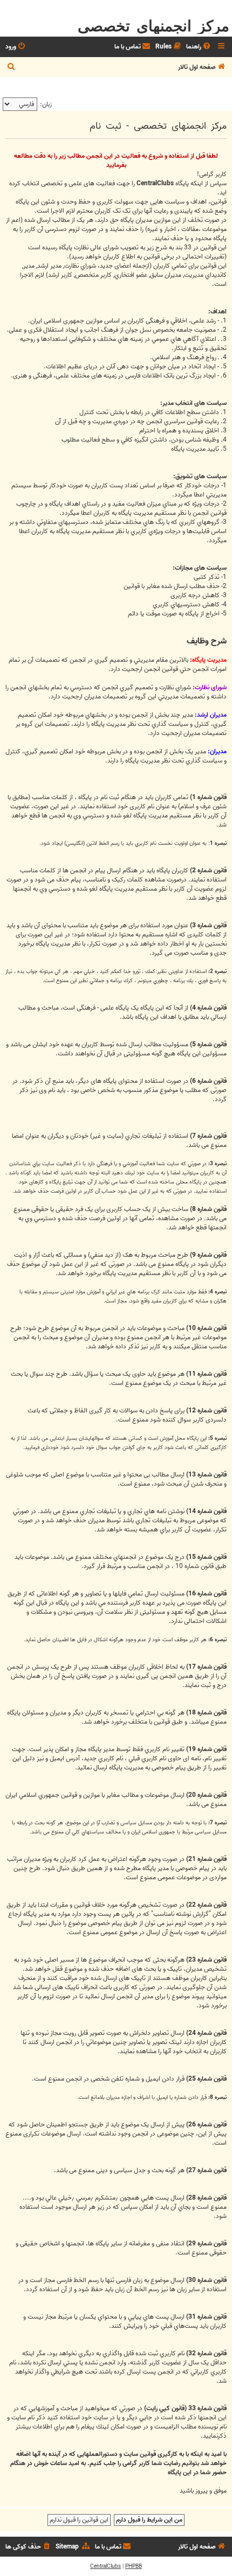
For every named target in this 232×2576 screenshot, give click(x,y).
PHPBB (134, 2566)
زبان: (46, 104)
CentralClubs (105, 2566)
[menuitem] (199, 47)
